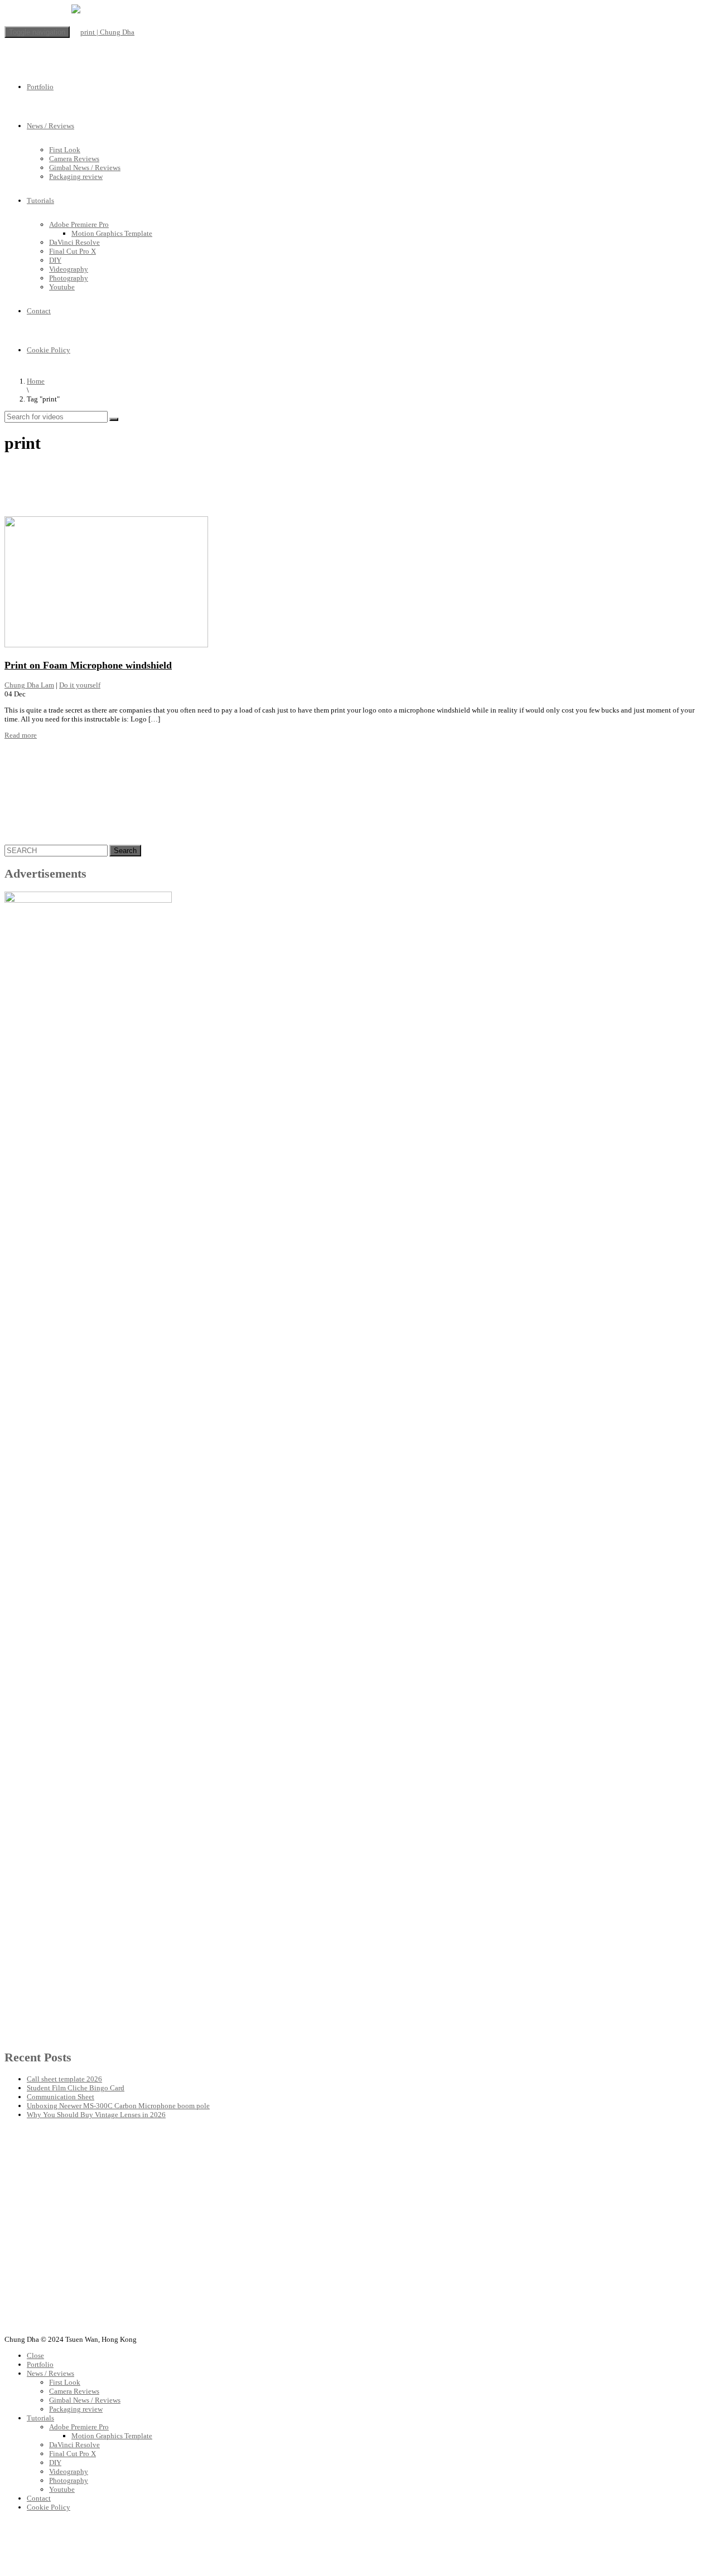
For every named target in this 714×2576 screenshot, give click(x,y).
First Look (65, 150)
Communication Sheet (61, 2097)
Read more (21, 735)
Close (35, 2355)
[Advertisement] (208, 489)
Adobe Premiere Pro (79, 224)
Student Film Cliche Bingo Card (76, 2088)
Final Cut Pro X (73, 251)
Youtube (62, 287)
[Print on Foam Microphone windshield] (106, 645)
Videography (69, 269)
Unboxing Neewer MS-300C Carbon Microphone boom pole (118, 2106)
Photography (69, 278)
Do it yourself (80, 685)
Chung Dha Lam (29, 685)
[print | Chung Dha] (103, 32)
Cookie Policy (49, 350)
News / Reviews (50, 126)
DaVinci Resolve (74, 242)
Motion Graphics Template (112, 233)
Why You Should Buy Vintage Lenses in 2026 (96, 2115)
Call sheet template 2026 (64, 2079)
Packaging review (76, 176)
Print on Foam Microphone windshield (88, 665)
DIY (55, 260)
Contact (39, 311)
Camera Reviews (74, 159)
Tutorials (40, 200)
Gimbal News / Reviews (85, 168)
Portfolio (40, 87)
